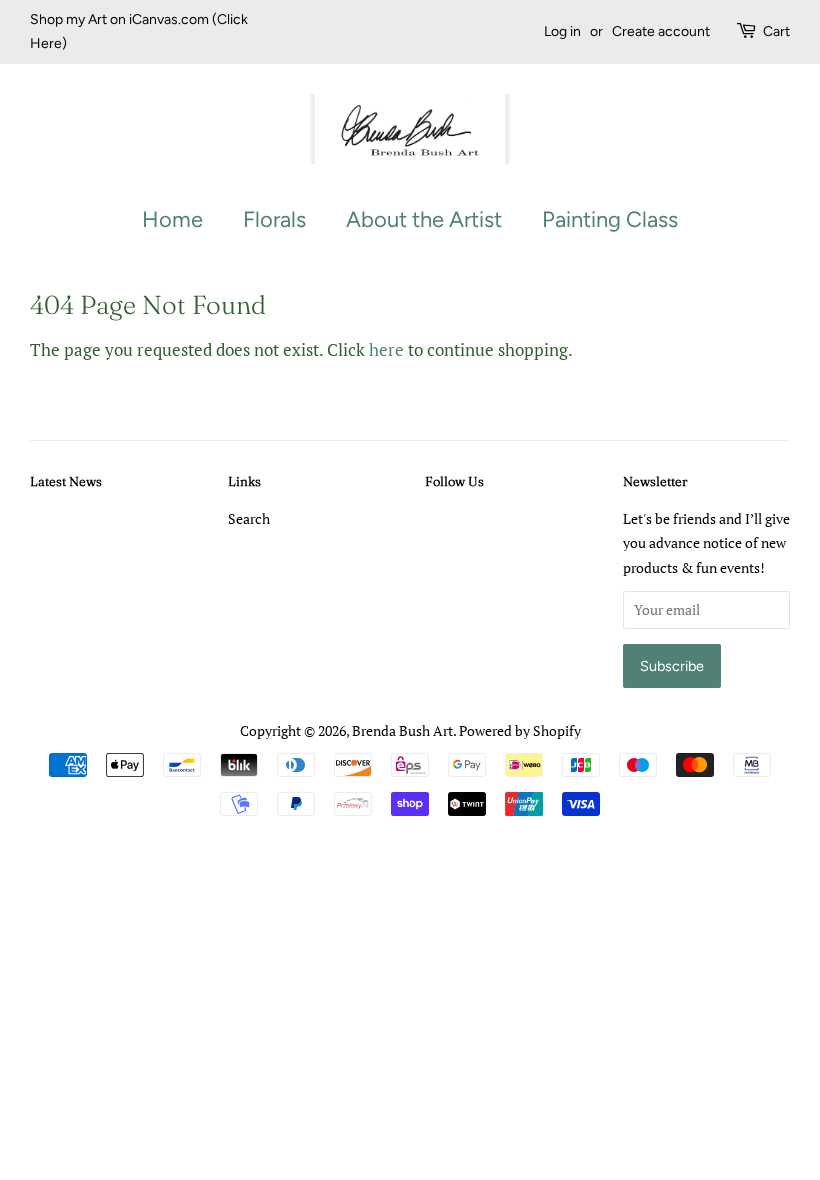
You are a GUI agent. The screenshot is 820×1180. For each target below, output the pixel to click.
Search (249, 518)
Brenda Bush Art (402, 730)
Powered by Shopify (520, 730)
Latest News (66, 481)
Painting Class (610, 219)
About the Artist (424, 219)
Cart (776, 31)
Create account (661, 31)
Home (172, 219)
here (386, 349)
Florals (274, 219)
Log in (562, 31)
